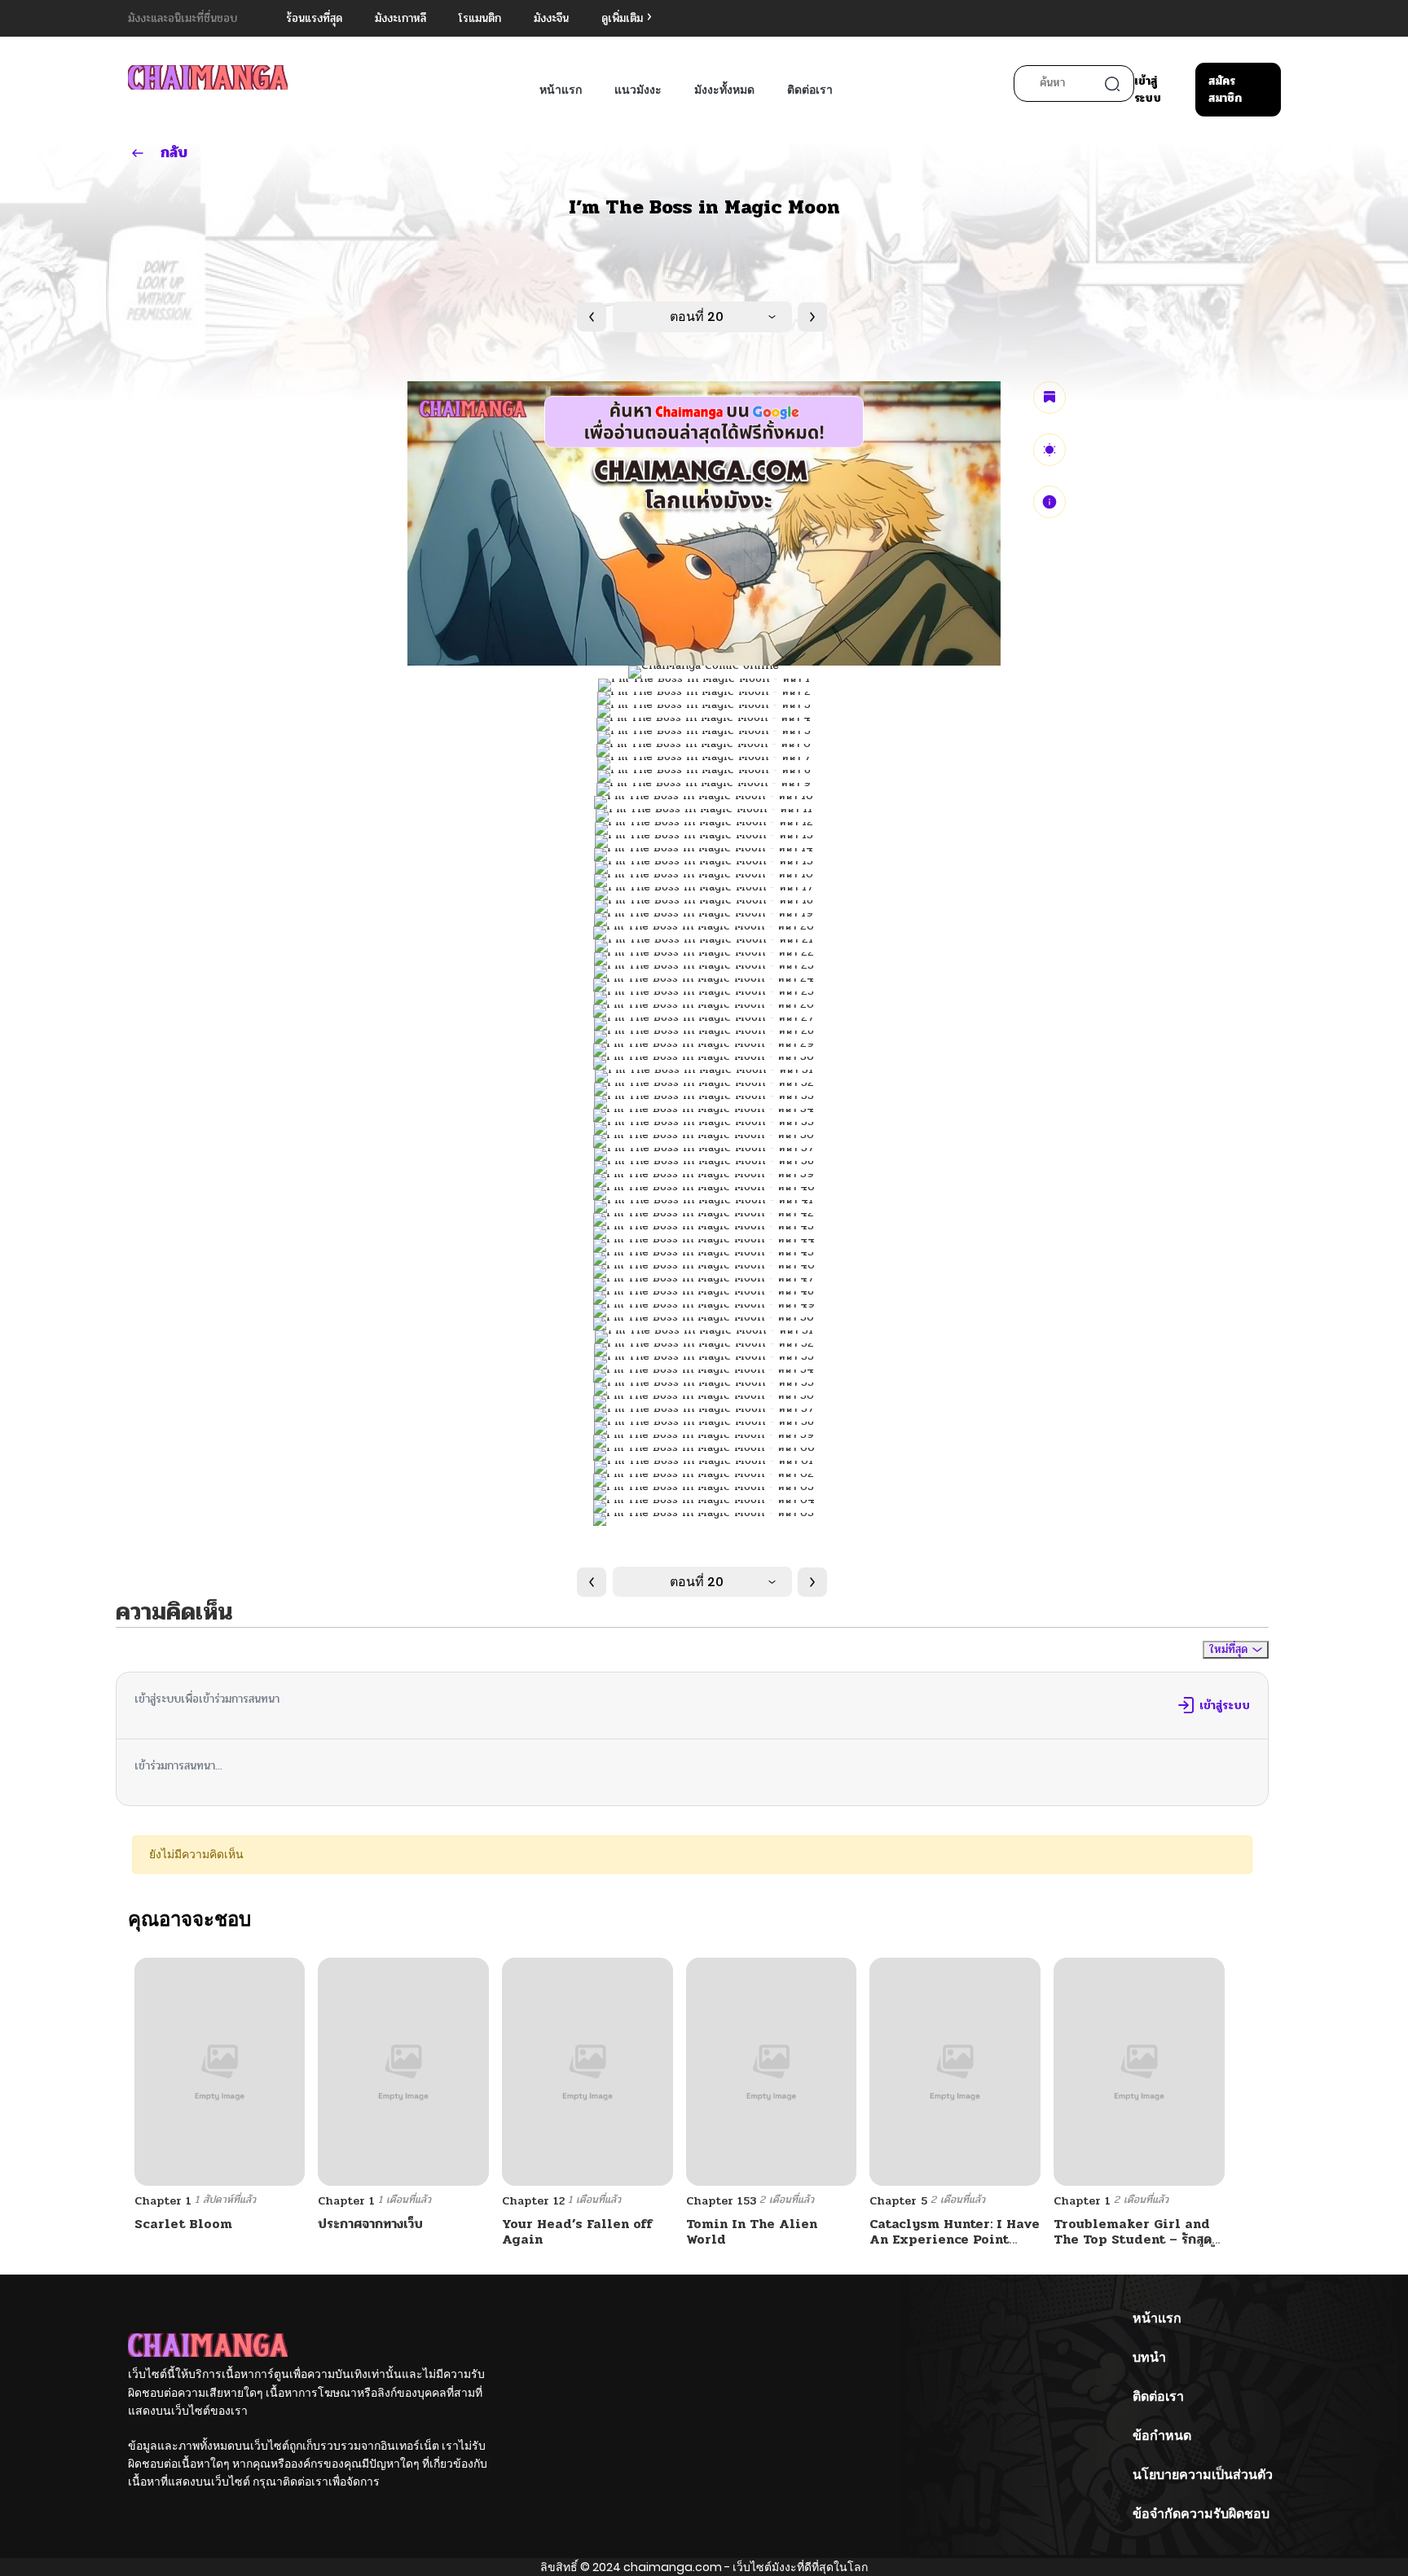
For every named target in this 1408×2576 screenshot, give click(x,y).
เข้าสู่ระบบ (1148, 90)
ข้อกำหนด (1162, 2435)
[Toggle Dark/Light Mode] (1049, 450)
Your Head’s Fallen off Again (577, 2231)
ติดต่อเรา (810, 90)
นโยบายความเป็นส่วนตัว (1203, 2475)
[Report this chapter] (1049, 502)
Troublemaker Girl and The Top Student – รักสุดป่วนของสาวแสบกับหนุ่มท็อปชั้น (1138, 2239)
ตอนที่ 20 (697, 317)
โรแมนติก (480, 18)
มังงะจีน (551, 18)
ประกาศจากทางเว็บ (370, 2224)
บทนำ (1149, 2357)
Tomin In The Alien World (752, 2231)
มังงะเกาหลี (400, 18)
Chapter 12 (533, 2201)
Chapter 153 (721, 2201)
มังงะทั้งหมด (724, 90)
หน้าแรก (561, 90)
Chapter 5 (898, 2201)
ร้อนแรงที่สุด (314, 18)
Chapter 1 (163, 2201)
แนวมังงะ (638, 90)
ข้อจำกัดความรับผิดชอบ (1201, 2514)
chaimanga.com (673, 2567)
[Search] (1112, 84)
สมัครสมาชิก (1225, 90)
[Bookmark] (1049, 398)
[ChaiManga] (208, 77)
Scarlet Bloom (183, 2224)
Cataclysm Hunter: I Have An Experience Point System (955, 2239)
